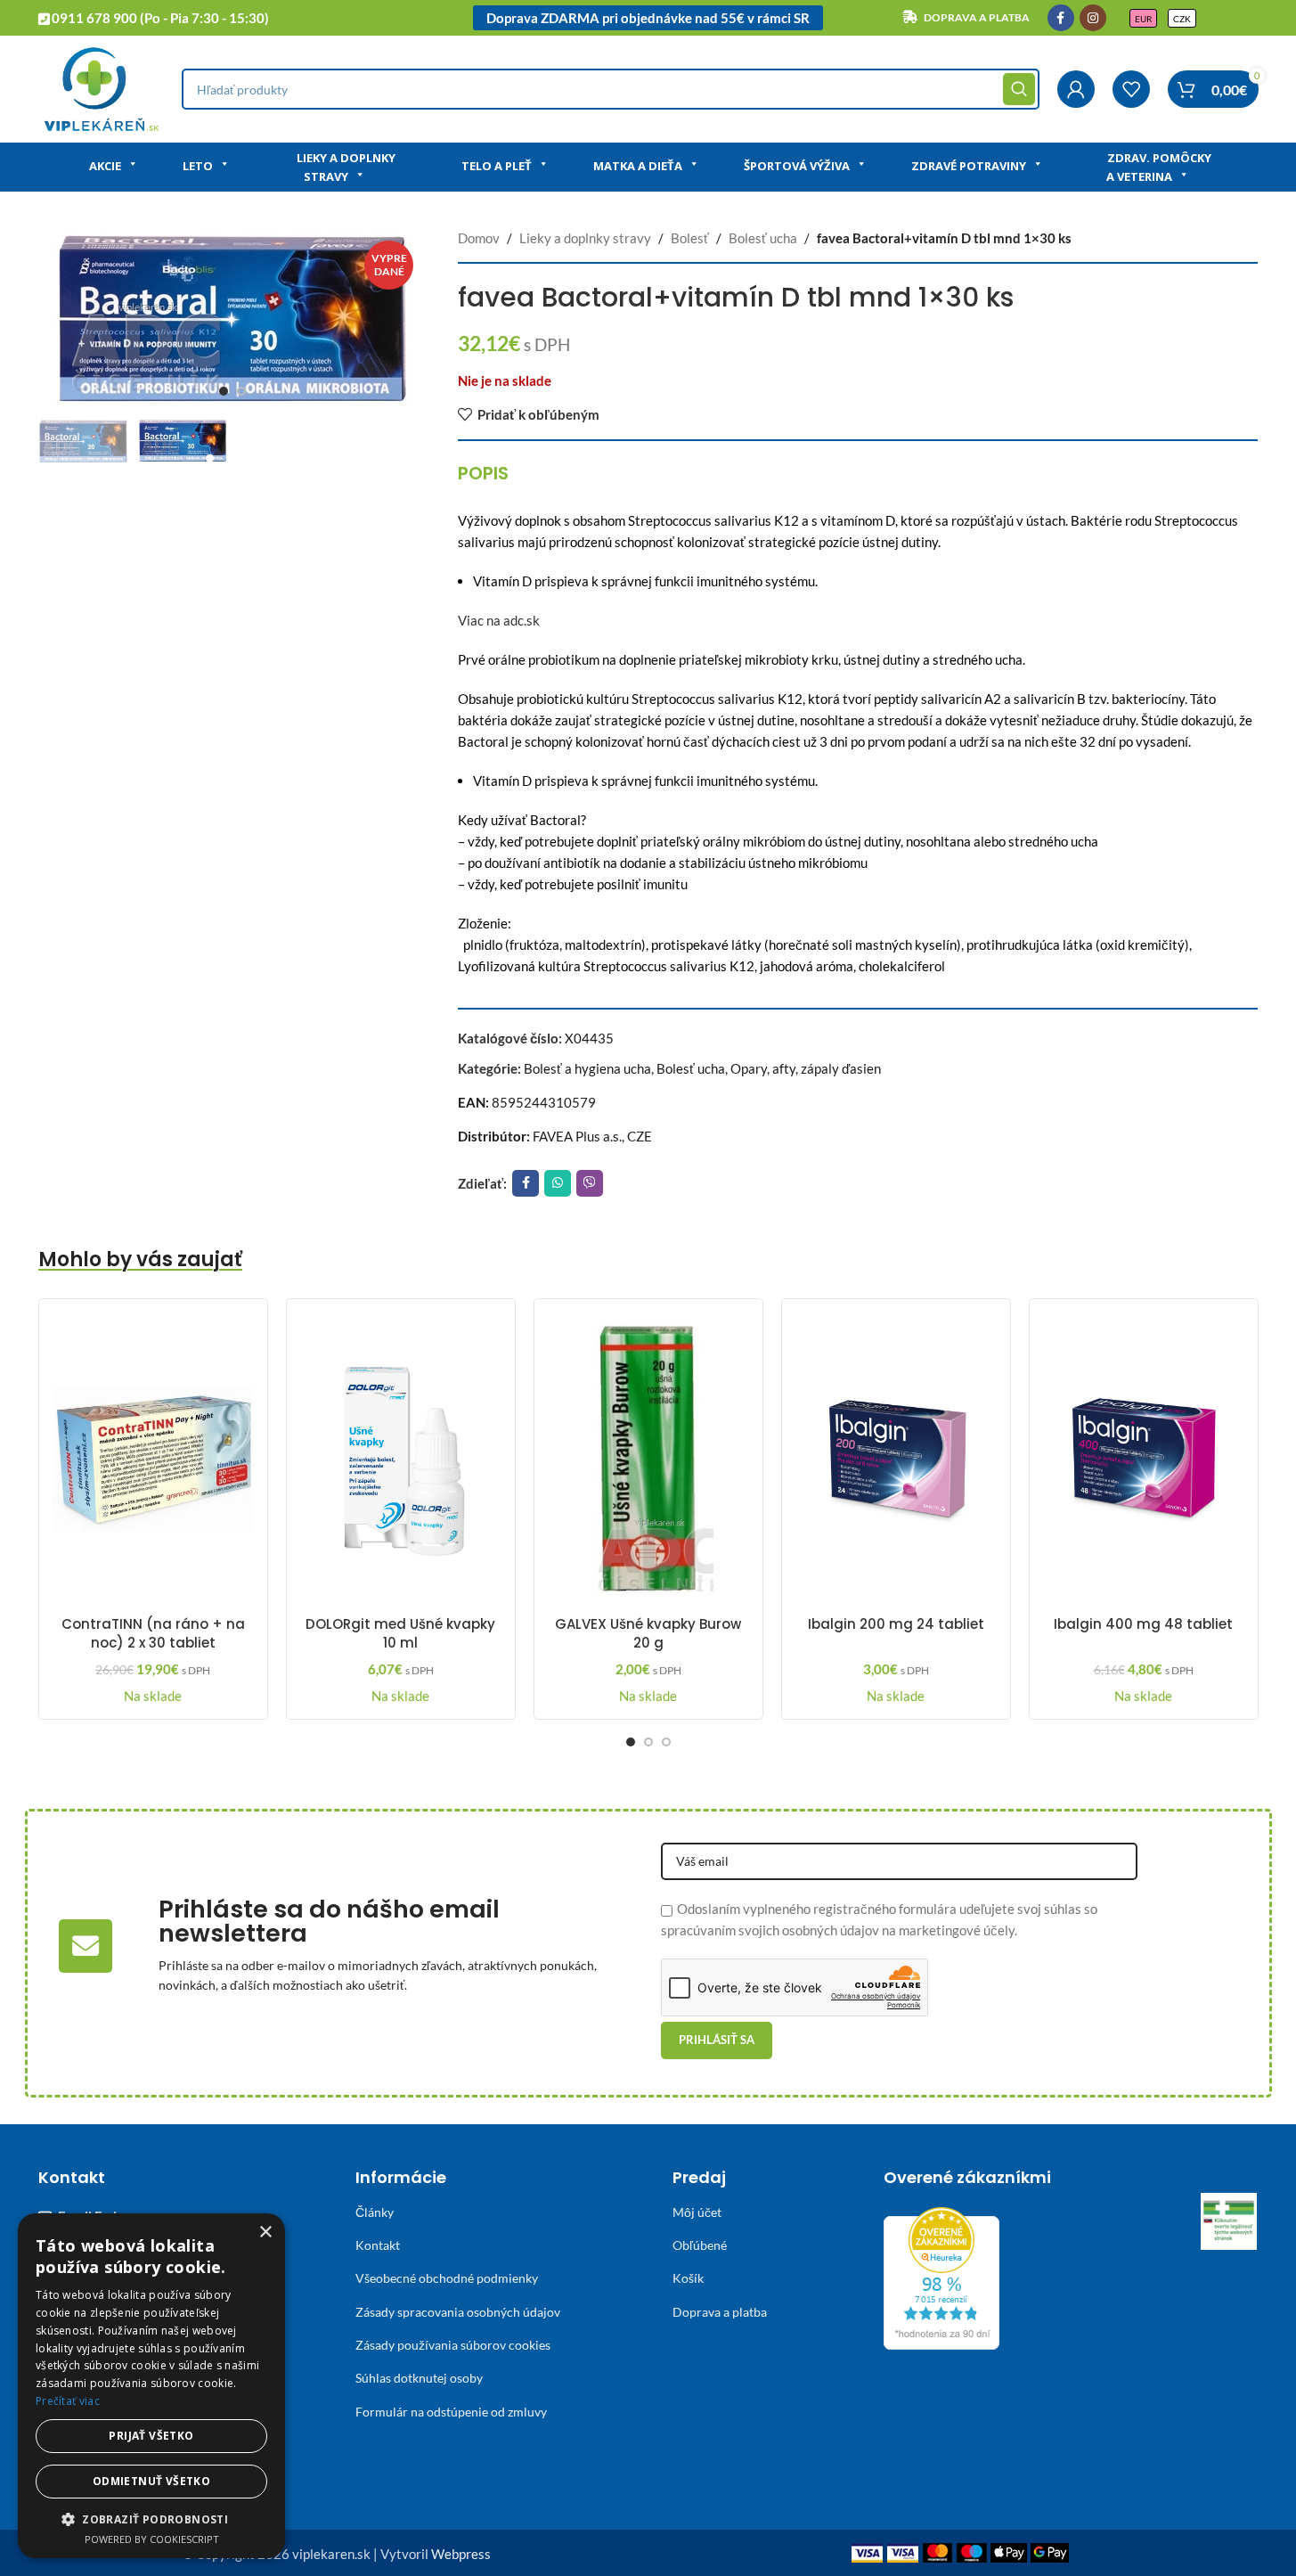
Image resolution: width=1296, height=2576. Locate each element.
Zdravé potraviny (969, 166)
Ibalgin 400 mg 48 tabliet (1143, 1624)
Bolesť (690, 238)
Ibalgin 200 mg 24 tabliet (896, 1624)
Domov (479, 238)
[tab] (483, 473)
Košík (688, 2278)
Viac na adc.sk (499, 620)
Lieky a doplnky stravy (346, 167)
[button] (151, 2519)
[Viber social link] (590, 1183)
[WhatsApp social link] (558, 1183)
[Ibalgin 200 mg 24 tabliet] (896, 1460)
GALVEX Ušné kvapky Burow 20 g (648, 1633)
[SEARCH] (1019, 89)
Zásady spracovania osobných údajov (458, 2312)
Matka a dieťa (638, 166)
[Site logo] (101, 87)
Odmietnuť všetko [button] (151, 2481)
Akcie (105, 166)
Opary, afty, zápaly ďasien (806, 1068)
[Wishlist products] (1131, 89)
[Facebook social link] (1061, 18)
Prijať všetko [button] (151, 2436)
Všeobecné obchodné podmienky (447, 2278)
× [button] (265, 2233)
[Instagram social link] (1093, 18)
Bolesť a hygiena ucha (587, 1068)
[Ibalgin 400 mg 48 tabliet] (1144, 1460)
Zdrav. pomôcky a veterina (1159, 167)
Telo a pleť (497, 166)
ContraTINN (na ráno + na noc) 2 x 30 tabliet (153, 1633)
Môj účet (697, 2212)
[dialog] (151, 2386)
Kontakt (378, 2245)
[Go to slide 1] (224, 391)
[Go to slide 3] (666, 1742)
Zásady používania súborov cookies (453, 2345)
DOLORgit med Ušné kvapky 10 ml (400, 1633)
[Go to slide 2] (241, 391)
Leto (198, 166)
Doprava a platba (720, 2312)
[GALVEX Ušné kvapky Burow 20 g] (648, 1460)
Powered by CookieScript (152, 2539)
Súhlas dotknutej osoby (419, 2378)
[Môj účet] (1076, 89)
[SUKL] (1229, 2221)
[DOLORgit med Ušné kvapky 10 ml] (401, 1460)
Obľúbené (700, 2245)
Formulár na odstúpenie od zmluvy (451, 2412)
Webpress (461, 2554)
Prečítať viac (68, 2401)
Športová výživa (797, 166)
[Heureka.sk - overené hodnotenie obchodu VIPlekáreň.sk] (941, 2276)
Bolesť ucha (763, 238)
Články (375, 2212)
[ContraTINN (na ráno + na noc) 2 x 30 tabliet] (153, 1460)
